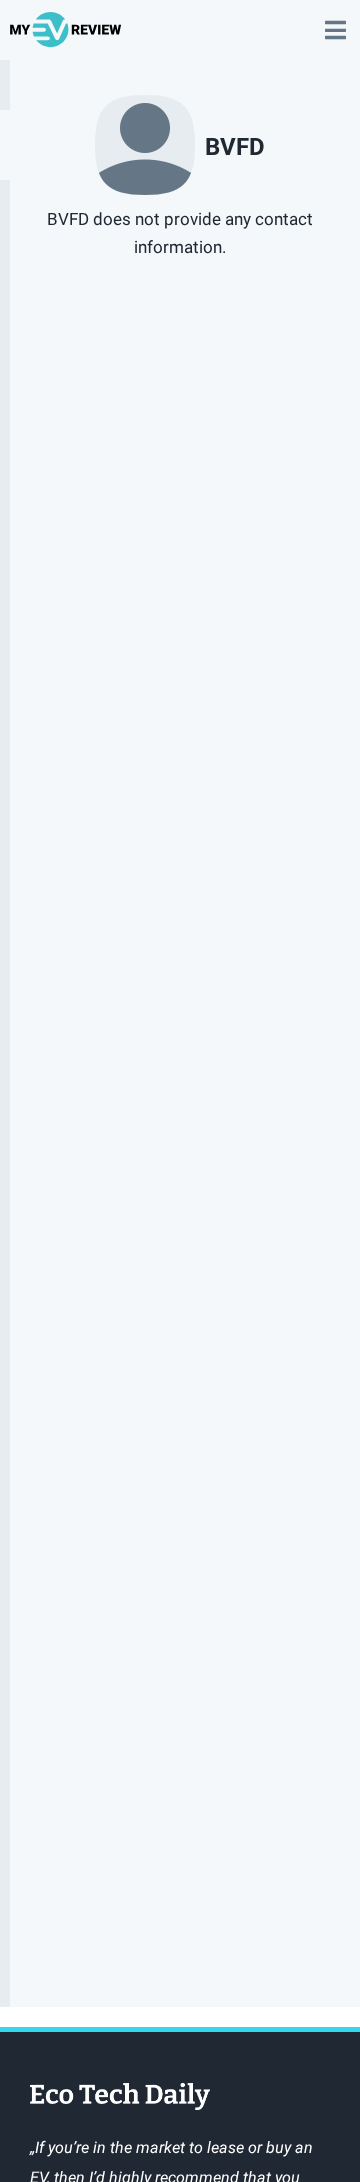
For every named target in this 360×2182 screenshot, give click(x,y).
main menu (335, 20)
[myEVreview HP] (68, 38)
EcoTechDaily (120, 2098)
